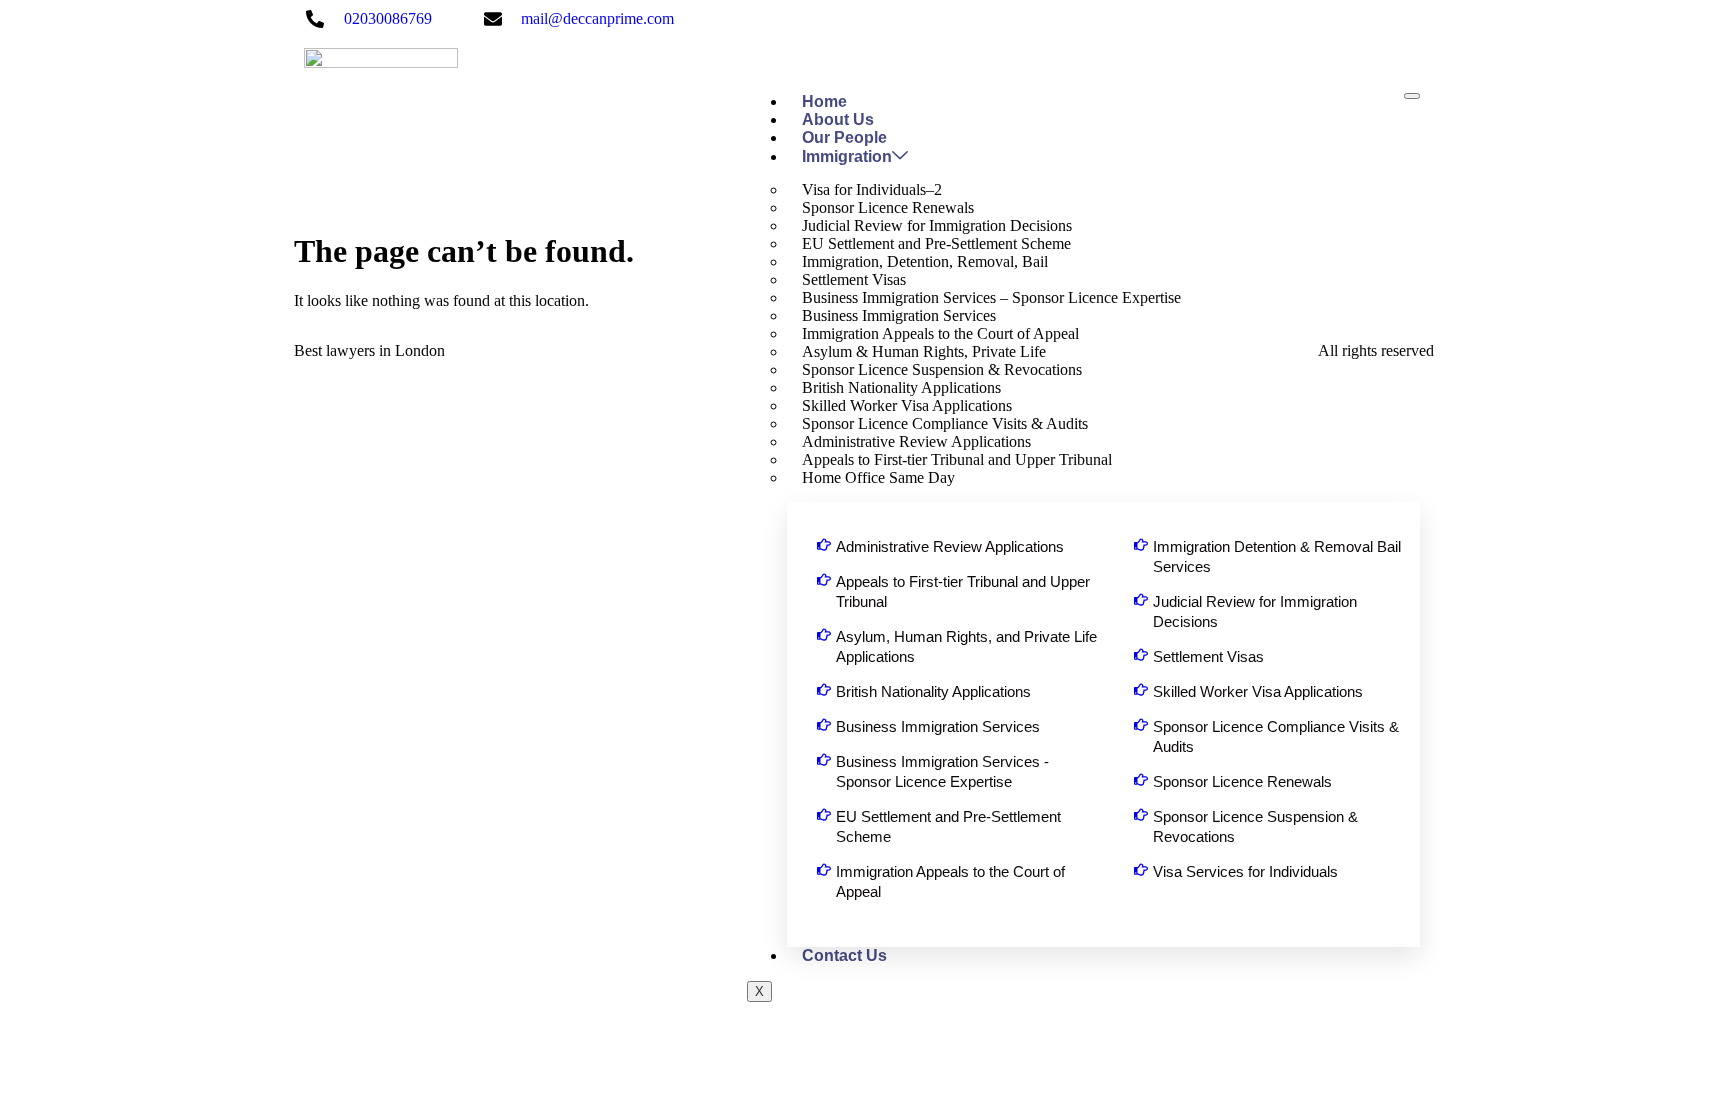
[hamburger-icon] (1412, 96)
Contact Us (844, 955)
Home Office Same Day (878, 477)
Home (824, 101)
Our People (844, 137)
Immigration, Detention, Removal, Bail (925, 261)
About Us (838, 119)
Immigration (847, 156)
